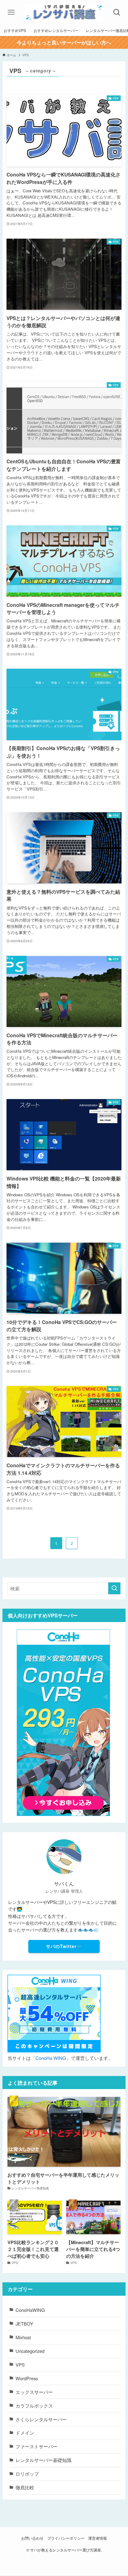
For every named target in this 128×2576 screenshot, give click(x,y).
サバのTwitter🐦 (64, 1946)
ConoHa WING (51, 2058)
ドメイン (25, 2433)
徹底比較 (25, 2487)
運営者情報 (98, 2538)
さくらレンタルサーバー (41, 2419)
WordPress (27, 2378)
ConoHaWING (30, 2310)
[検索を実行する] (114, 1588)
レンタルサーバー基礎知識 (43, 2460)
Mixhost (23, 2337)
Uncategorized (30, 2351)
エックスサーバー (34, 2392)
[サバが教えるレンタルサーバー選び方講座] (64, 12)
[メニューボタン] (11, 12)
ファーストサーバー (37, 2446)
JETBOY (24, 2324)
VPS (20, 2365)
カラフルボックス (34, 2406)
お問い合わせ (32, 2538)
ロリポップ (27, 2474)
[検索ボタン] (117, 12)
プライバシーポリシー (66, 2538)
